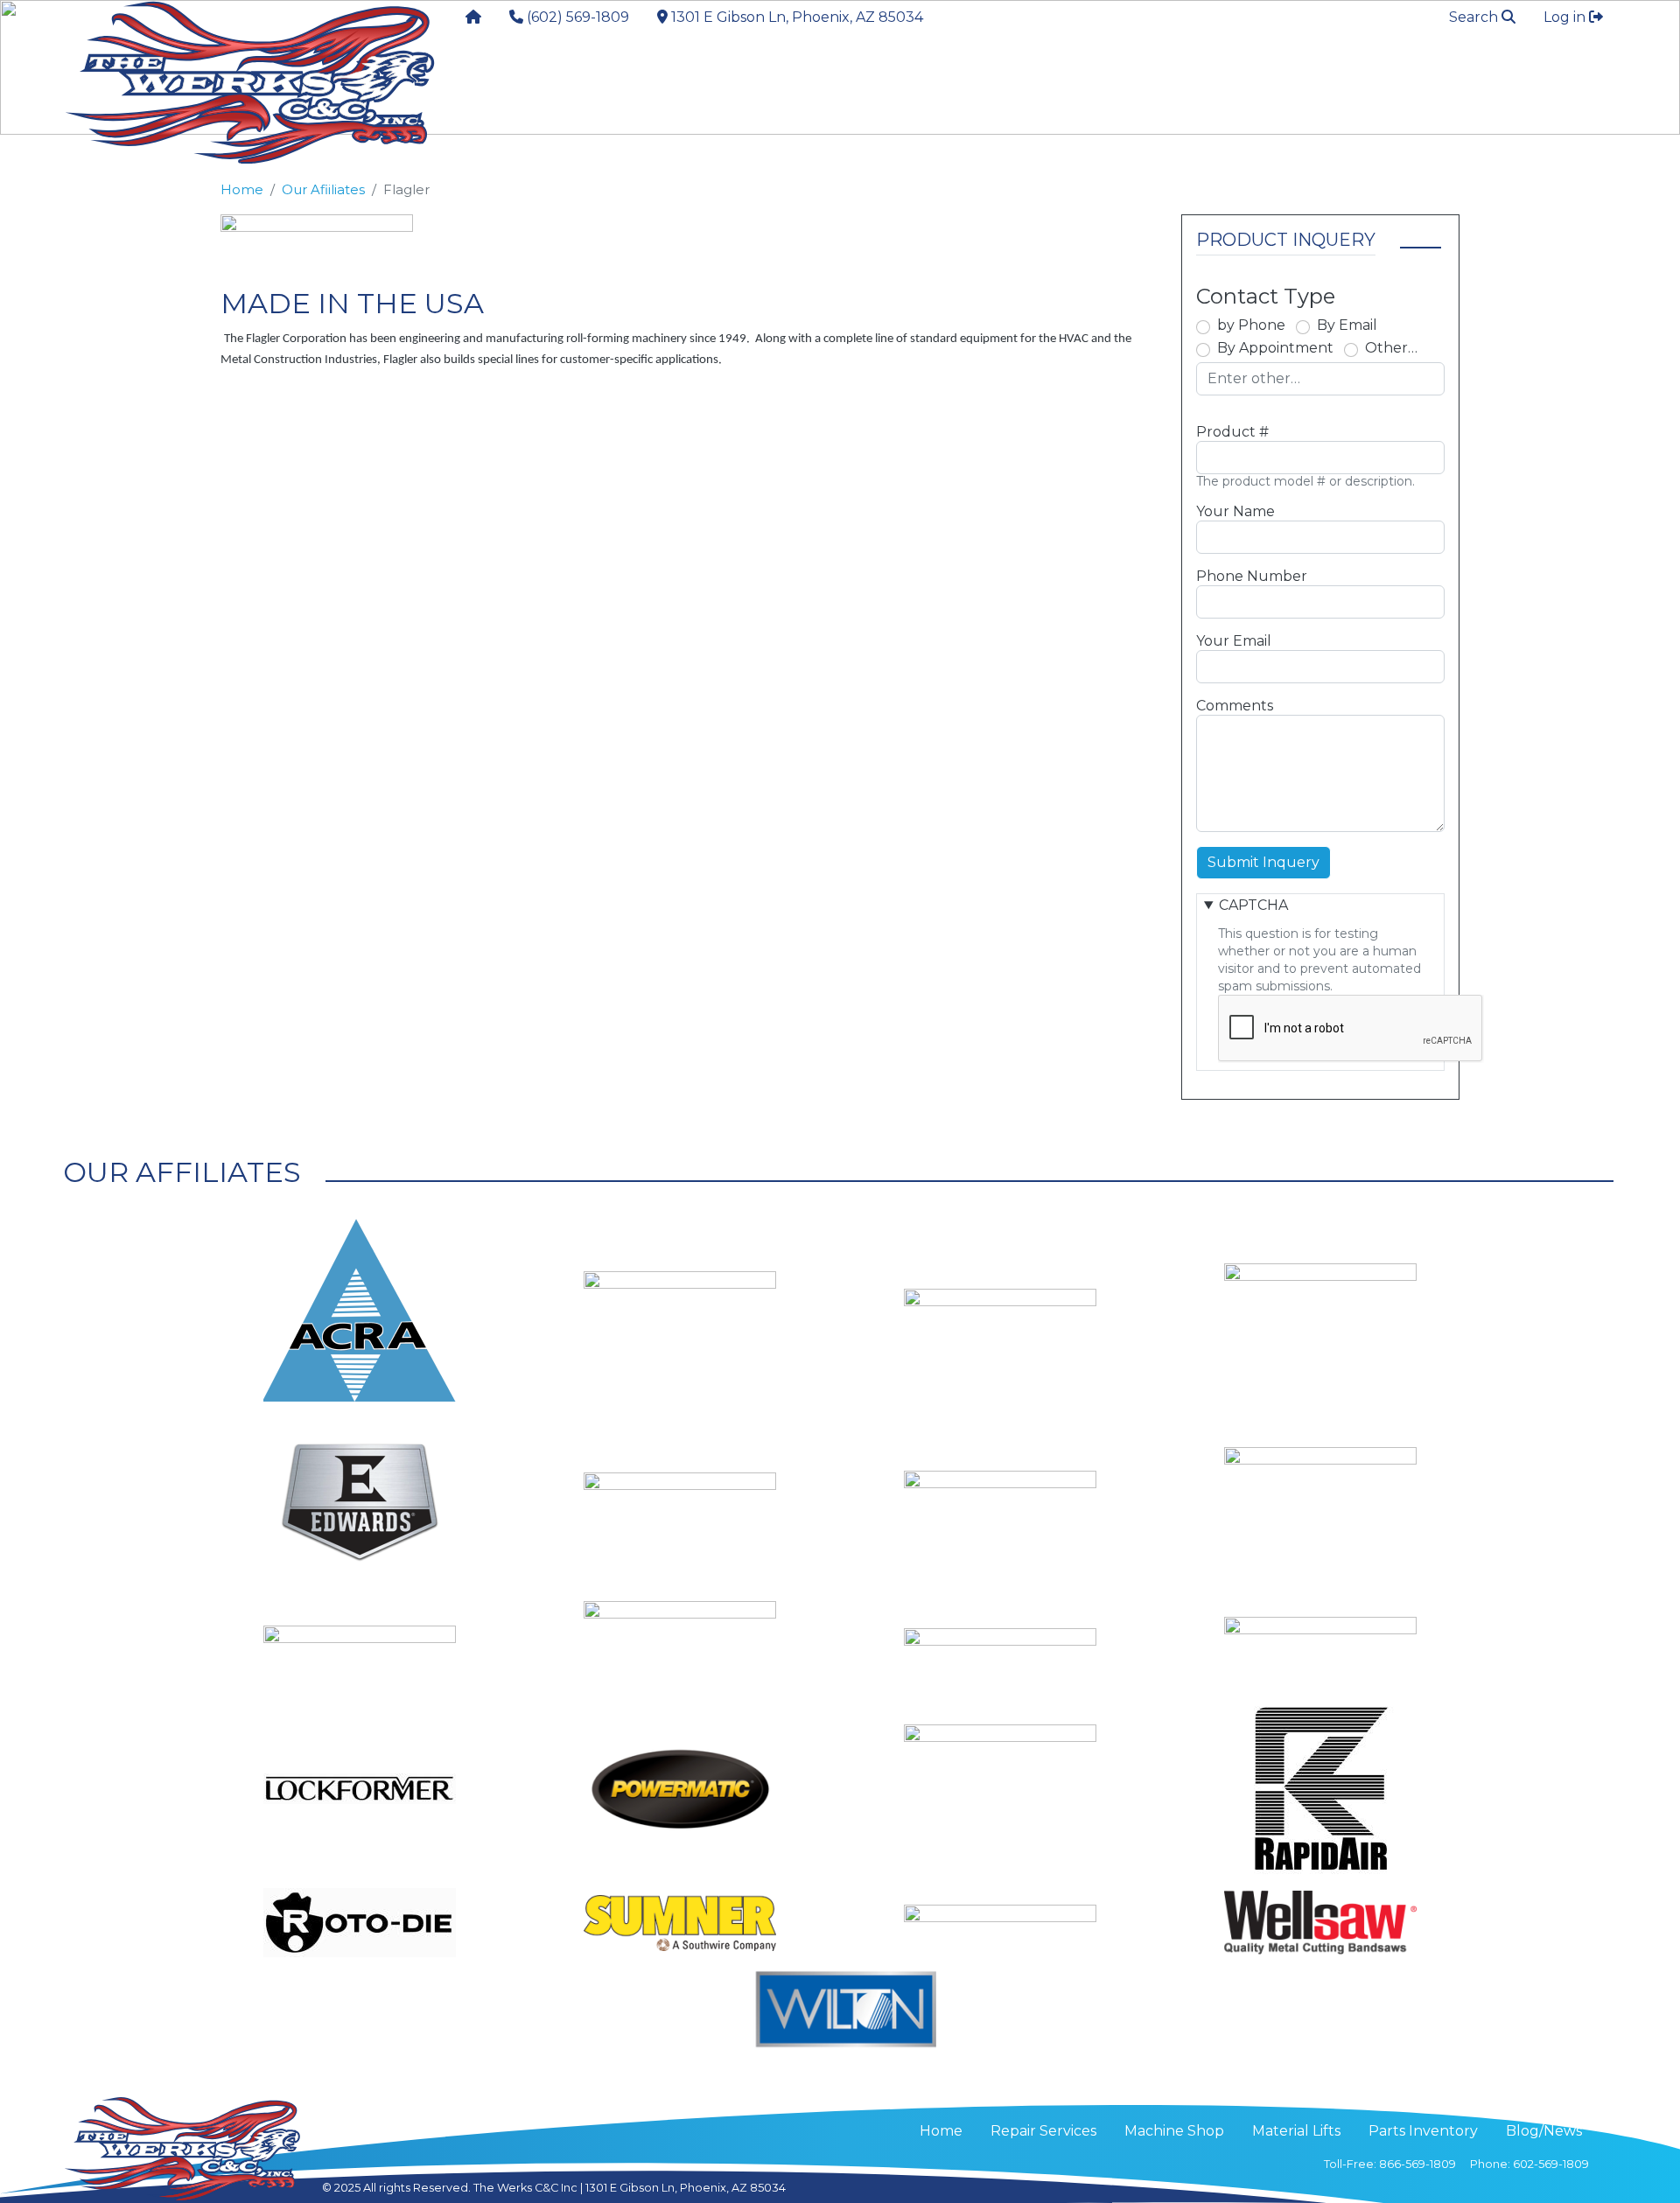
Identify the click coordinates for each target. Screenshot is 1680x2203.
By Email (1347, 325)
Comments (1235, 706)
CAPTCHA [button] (1253, 905)
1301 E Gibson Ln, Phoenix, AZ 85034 (686, 2188)
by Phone (1251, 325)
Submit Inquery (1263, 862)
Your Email (1234, 641)
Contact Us (1318, 84)
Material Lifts (970, 84)
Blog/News (1544, 2131)
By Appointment (1275, 348)
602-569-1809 (1551, 2164)
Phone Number (1252, 576)
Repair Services (549, 84)
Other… (1391, 348)
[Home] (249, 83)
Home (242, 190)
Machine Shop (1174, 2131)
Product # (1232, 432)
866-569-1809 (1417, 2164)
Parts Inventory (1156, 84)
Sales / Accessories (764, 84)
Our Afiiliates (323, 190)
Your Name (1235, 511)
